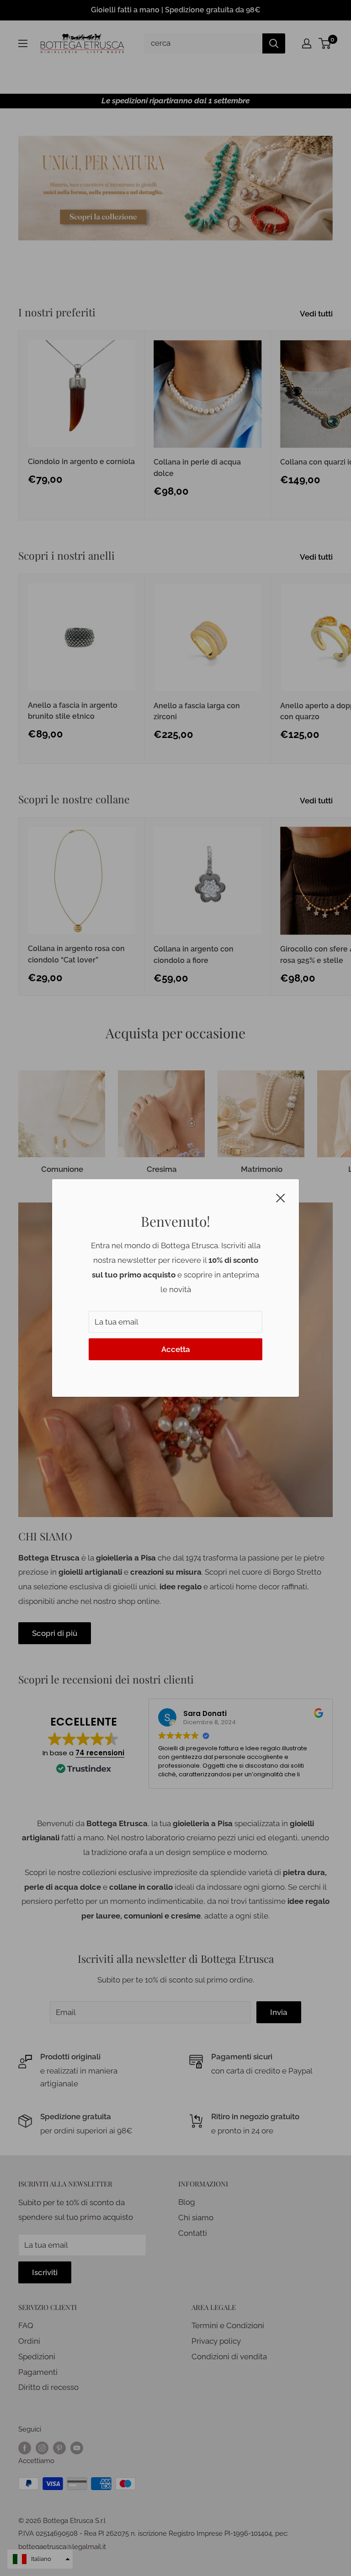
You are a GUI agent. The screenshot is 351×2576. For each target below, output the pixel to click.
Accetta (176, 1349)
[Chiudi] (281, 1197)
